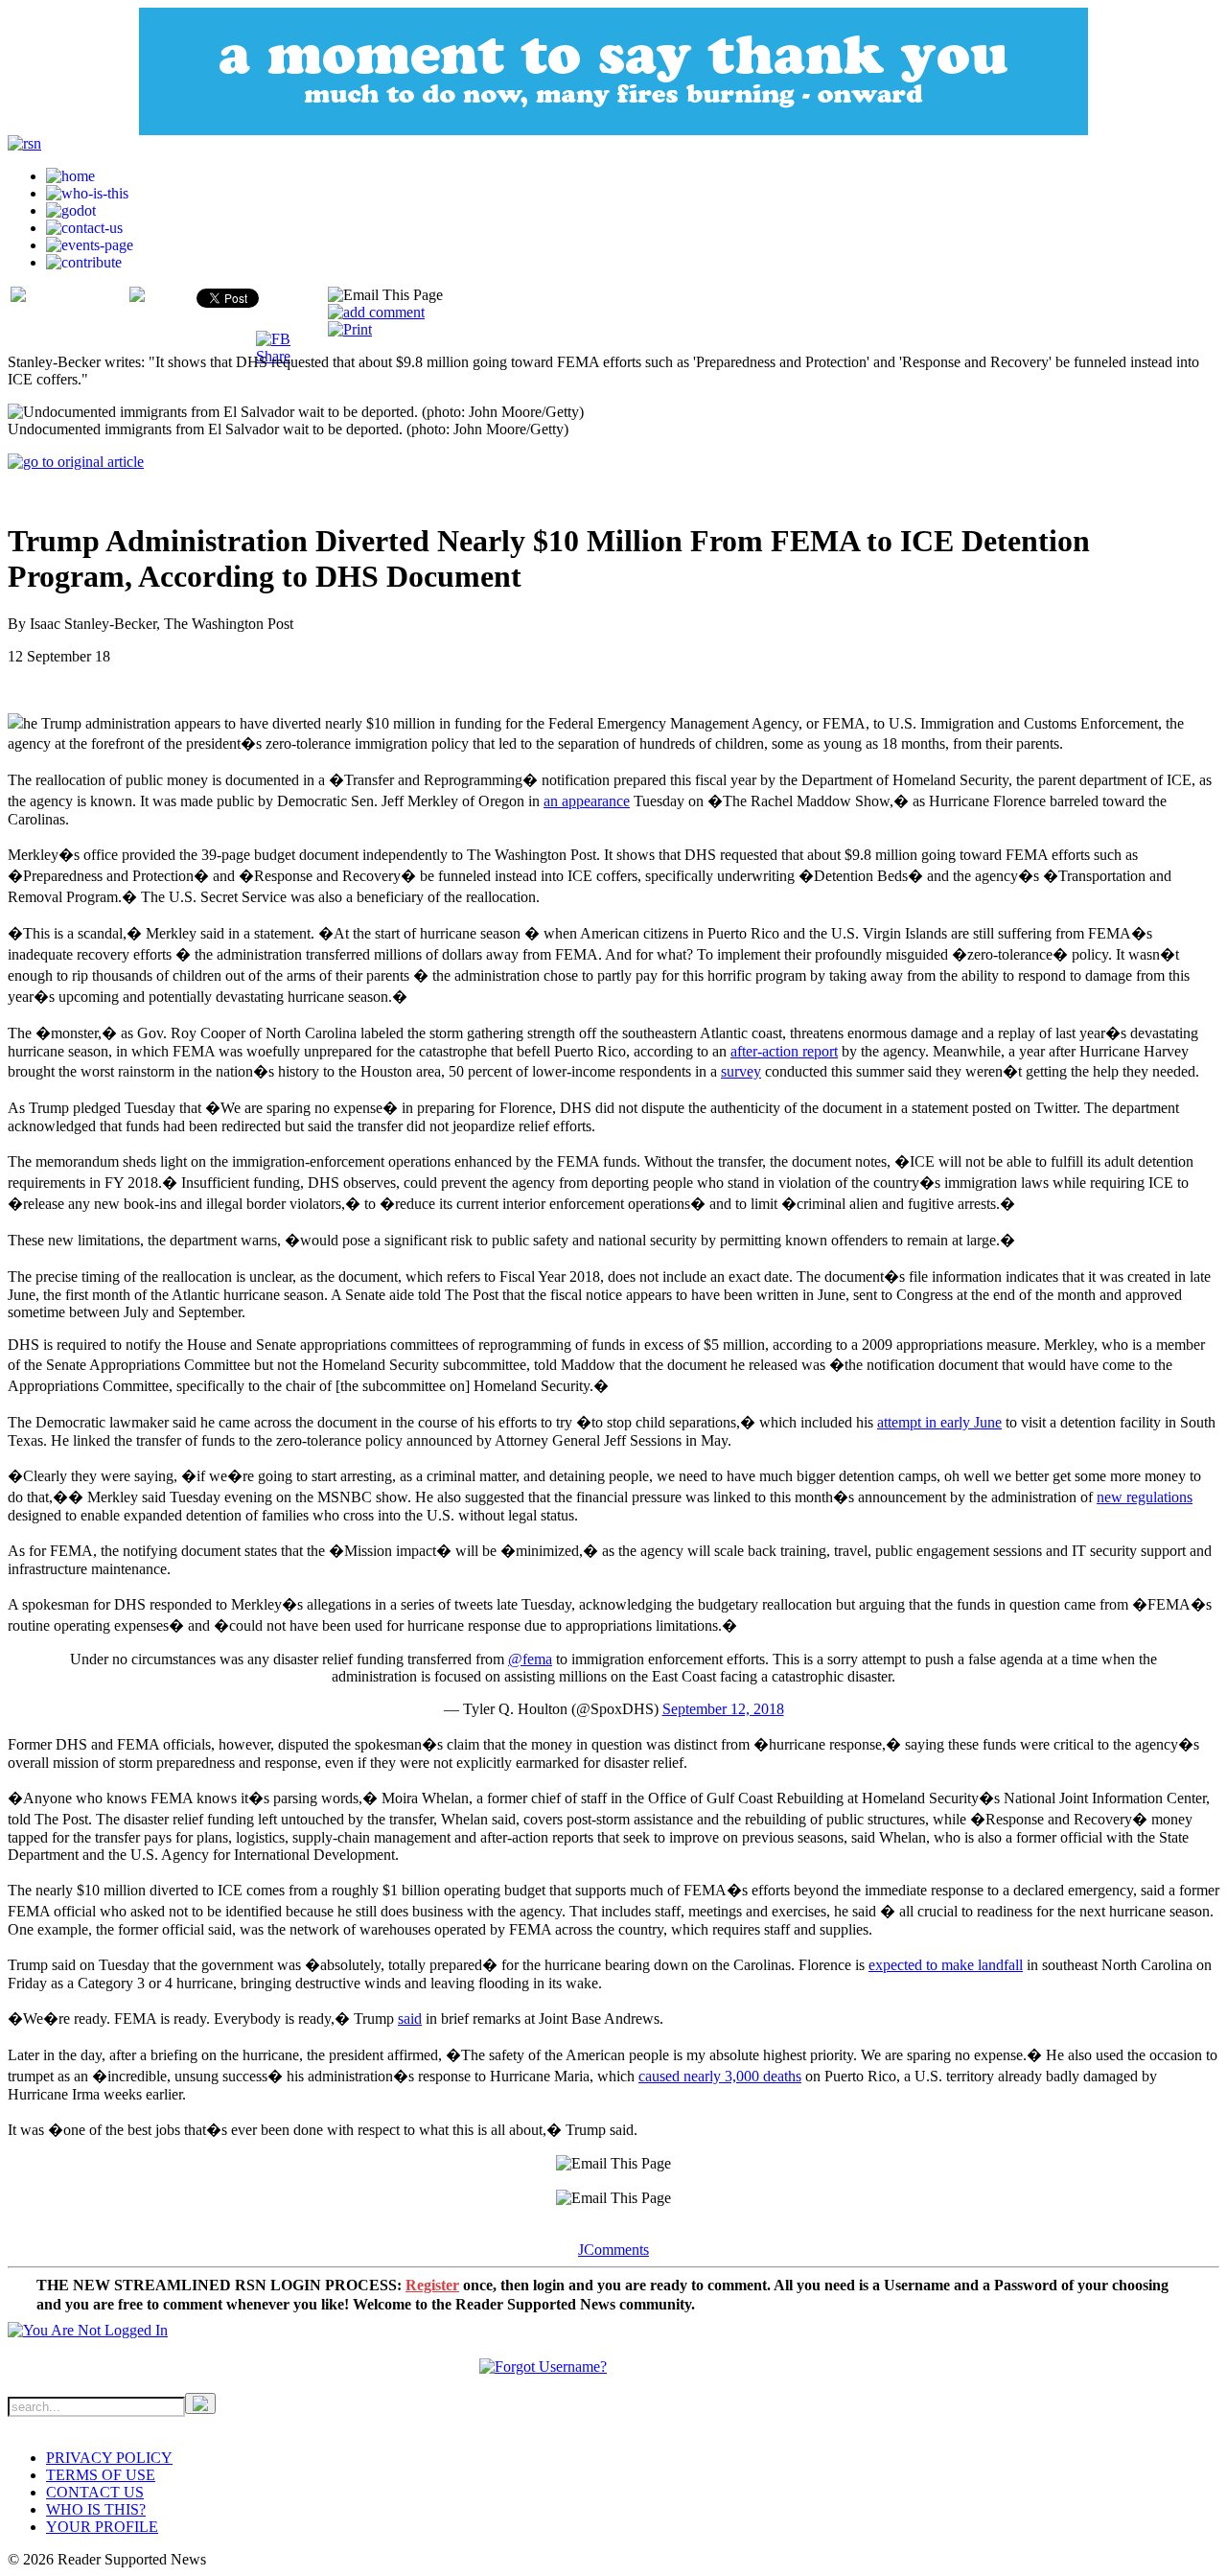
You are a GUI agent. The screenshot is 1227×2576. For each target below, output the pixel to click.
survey (741, 1071)
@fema (530, 1659)
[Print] (350, 329)
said (410, 2019)
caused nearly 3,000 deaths (720, 2076)
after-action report (784, 1051)
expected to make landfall (946, 1965)
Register (432, 2285)
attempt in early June (939, 1422)
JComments (613, 2250)
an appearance (587, 801)
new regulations (1145, 1497)
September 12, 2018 (723, 1709)
